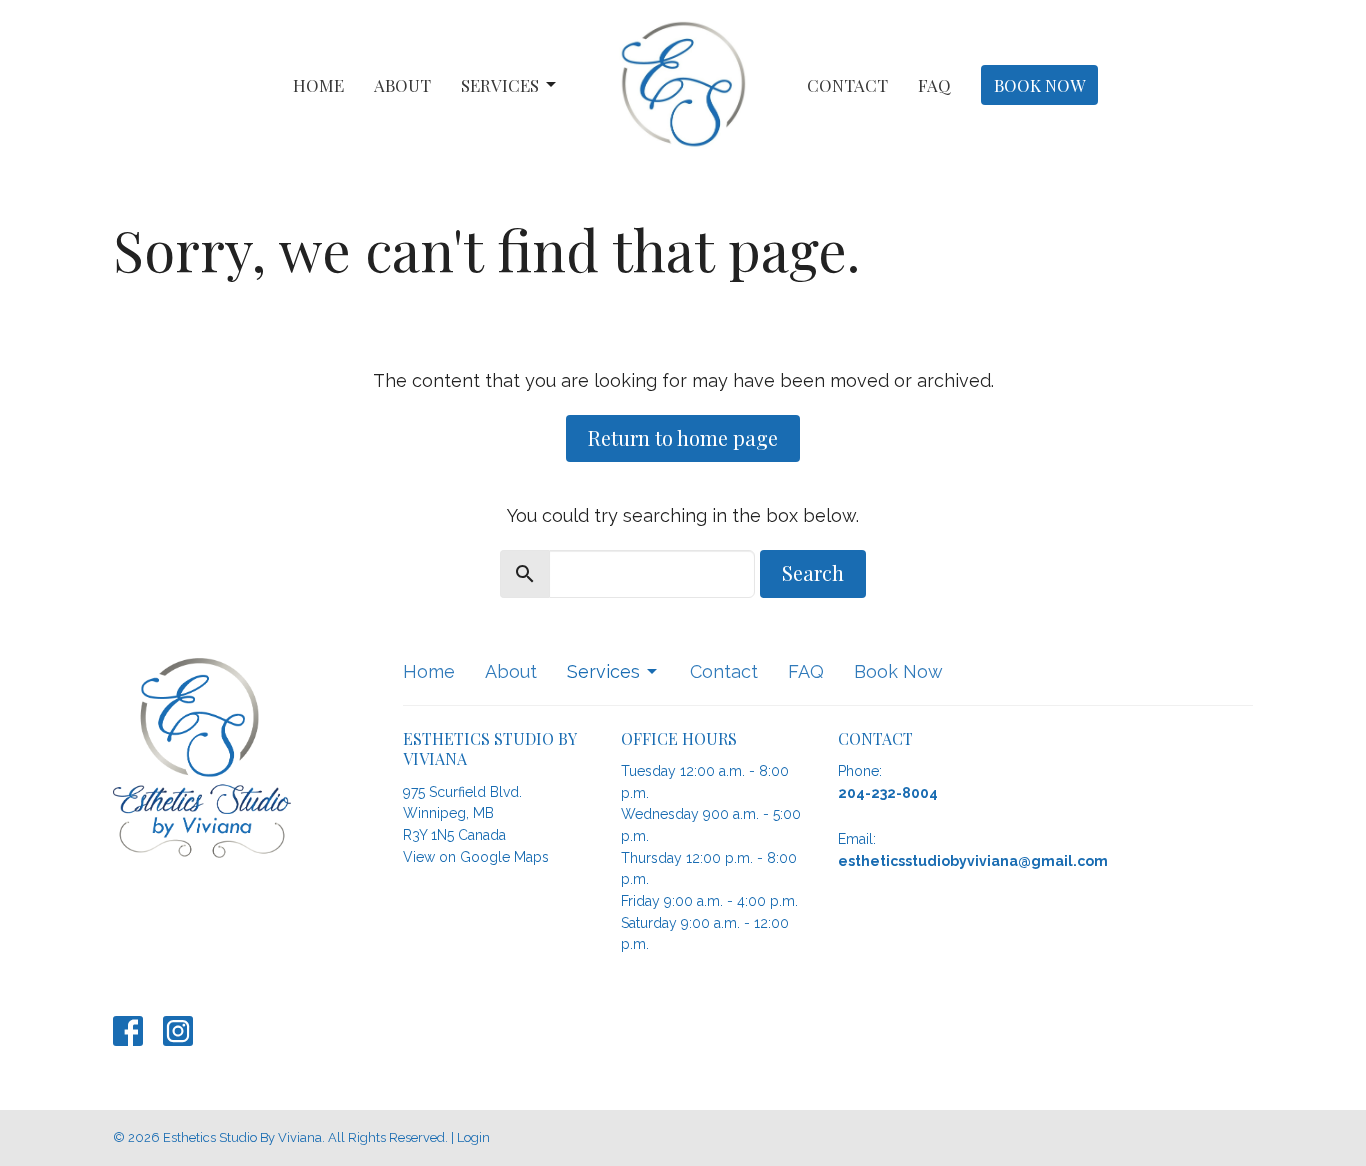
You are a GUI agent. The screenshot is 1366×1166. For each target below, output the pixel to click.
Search (813, 572)
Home (318, 85)
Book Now (1039, 85)
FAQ (934, 85)
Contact (847, 85)
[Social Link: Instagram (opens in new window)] (178, 1031)
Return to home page (683, 437)
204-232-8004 (888, 793)
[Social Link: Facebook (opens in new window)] (128, 1031)
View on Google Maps (476, 857)
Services (500, 85)
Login (473, 1137)
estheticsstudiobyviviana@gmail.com (973, 861)
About (402, 85)
